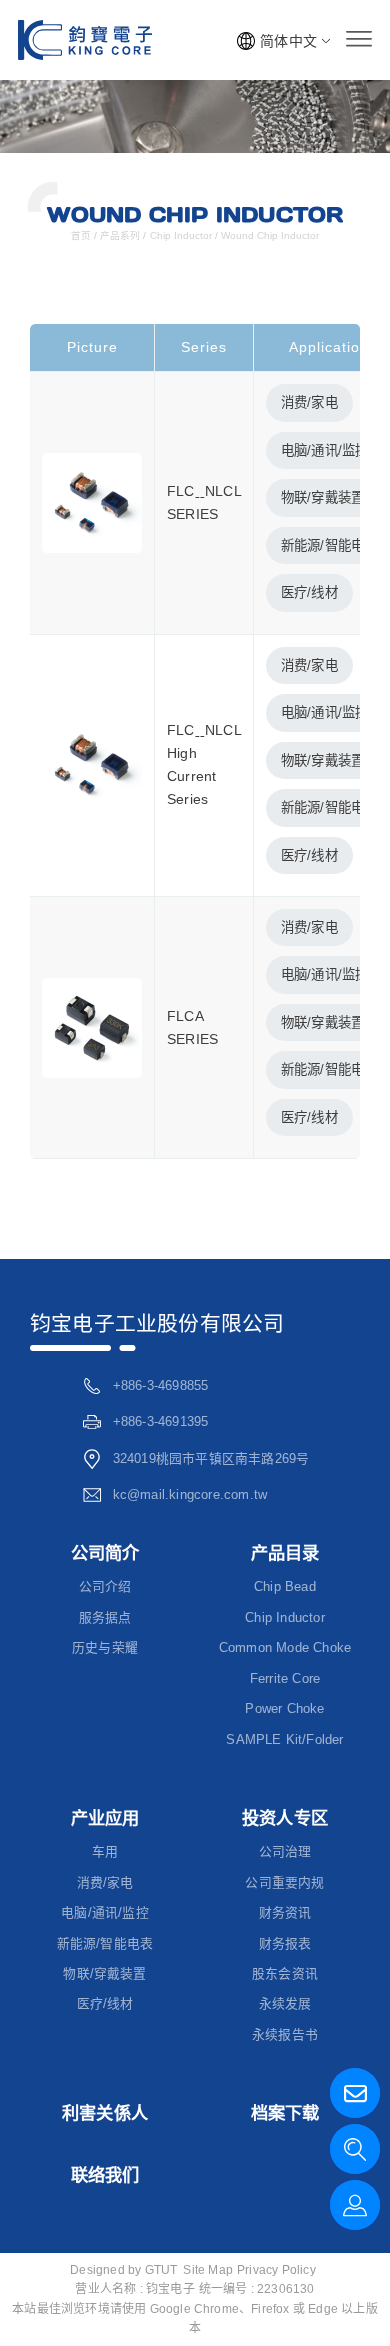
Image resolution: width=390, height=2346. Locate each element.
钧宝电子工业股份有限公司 (157, 1323)
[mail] (355, 2093)
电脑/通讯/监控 (325, 450)
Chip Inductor (181, 235)
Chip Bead (285, 1586)
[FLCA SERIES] (92, 1026)
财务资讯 (285, 1912)
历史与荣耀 (105, 1647)
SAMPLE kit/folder (284, 1739)
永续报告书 (285, 2034)
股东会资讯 (285, 1973)
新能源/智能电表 (105, 1943)
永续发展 (285, 2003)
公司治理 (285, 1851)
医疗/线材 (309, 592)
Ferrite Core (285, 1678)
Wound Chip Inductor (268, 235)
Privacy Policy (276, 2270)
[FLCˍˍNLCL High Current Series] (92, 764)
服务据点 (105, 1617)
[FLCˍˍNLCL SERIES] (92, 502)
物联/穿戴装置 (322, 497)
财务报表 (285, 1943)
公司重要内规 (284, 1882)
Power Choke (284, 1708)
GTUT (161, 2270)
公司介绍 (105, 1586)
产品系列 (120, 235)
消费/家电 (309, 402)
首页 (82, 235)
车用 (105, 1851)
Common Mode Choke (285, 1647)
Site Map (208, 2270)
